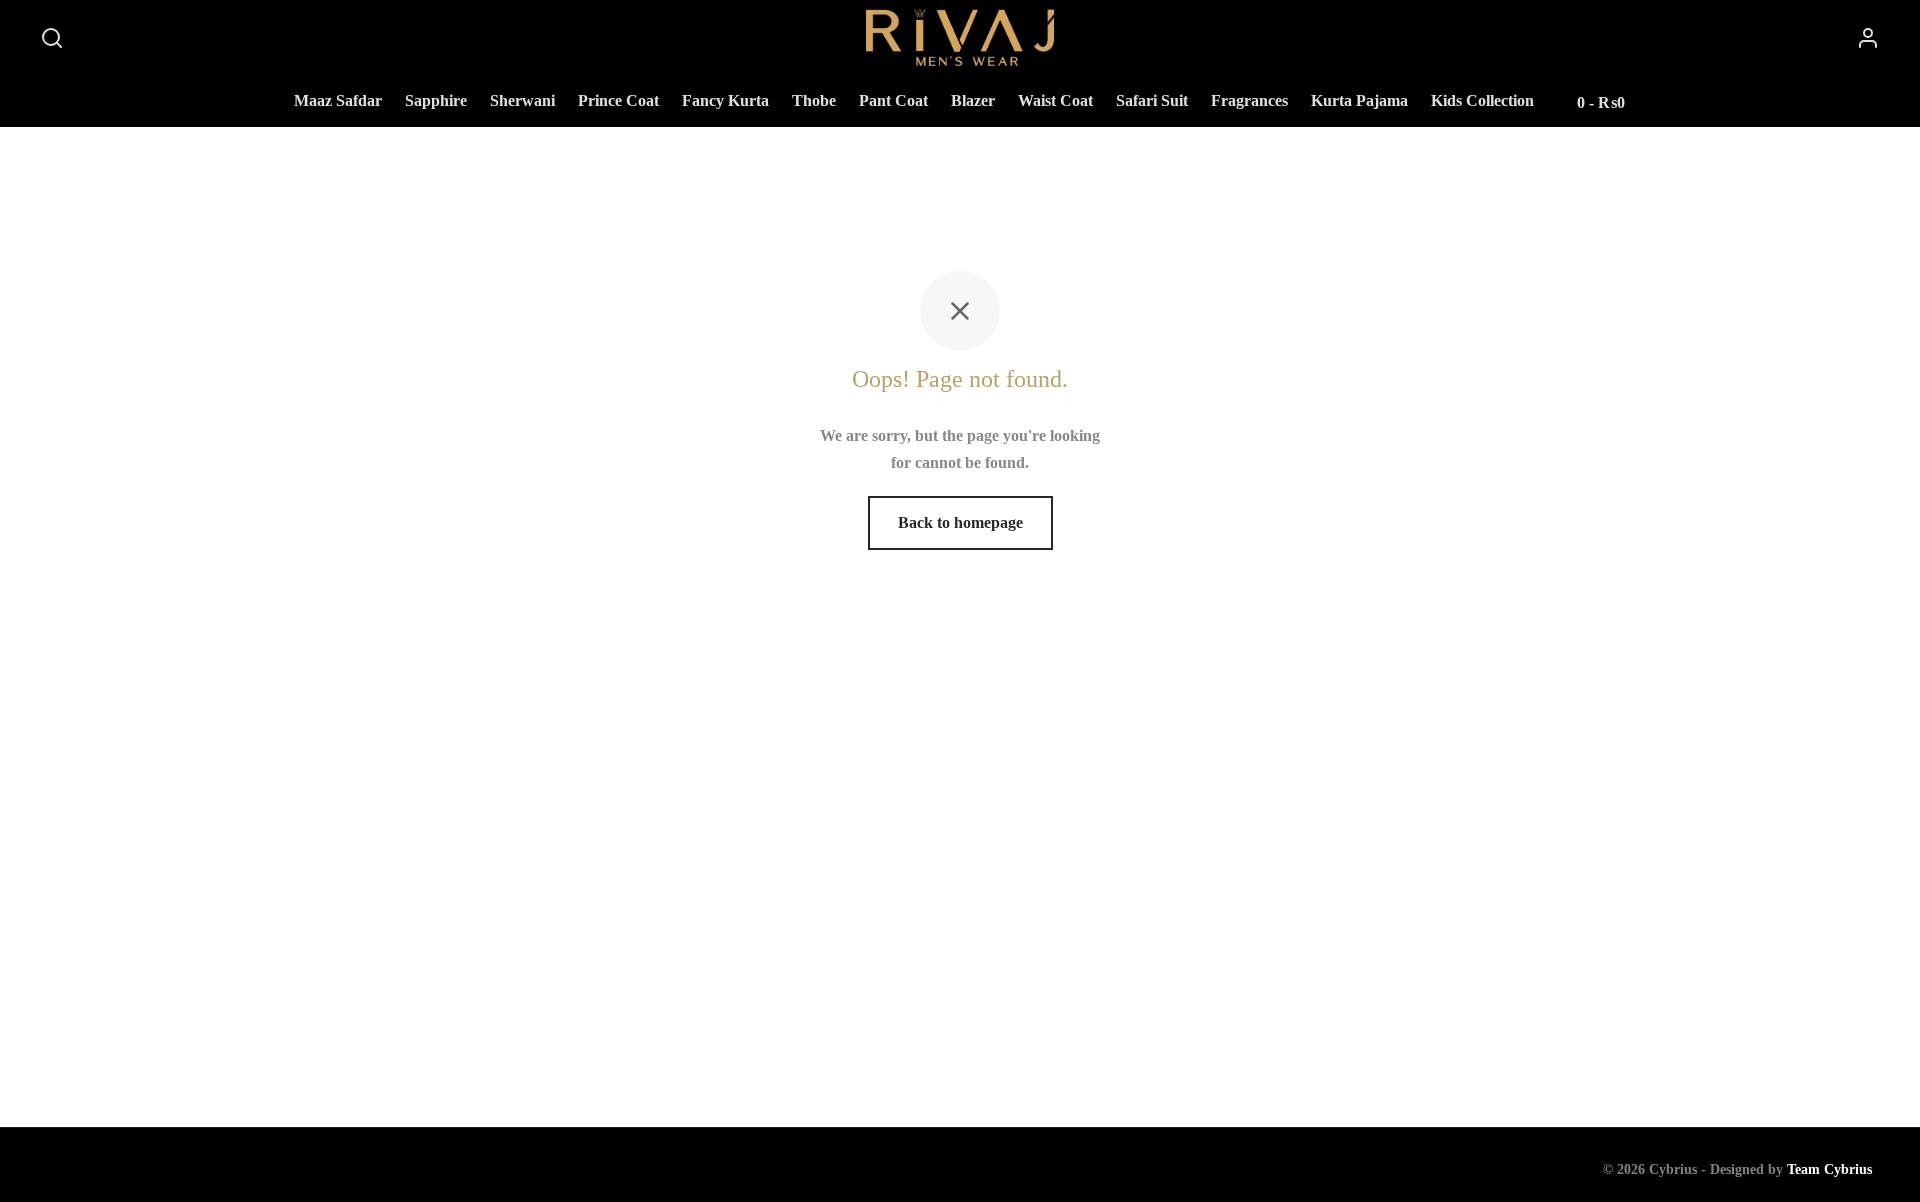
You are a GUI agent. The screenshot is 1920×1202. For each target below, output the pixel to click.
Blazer (973, 100)
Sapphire (436, 100)
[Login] (1868, 38)
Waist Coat (1055, 100)
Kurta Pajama (1359, 100)
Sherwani (522, 100)
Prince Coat (618, 100)
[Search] (52, 38)
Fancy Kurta (725, 100)
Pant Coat (893, 100)
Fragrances (1249, 100)
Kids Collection (1482, 100)
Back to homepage (960, 522)
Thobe (814, 100)
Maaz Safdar (338, 100)
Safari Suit (1152, 100)
